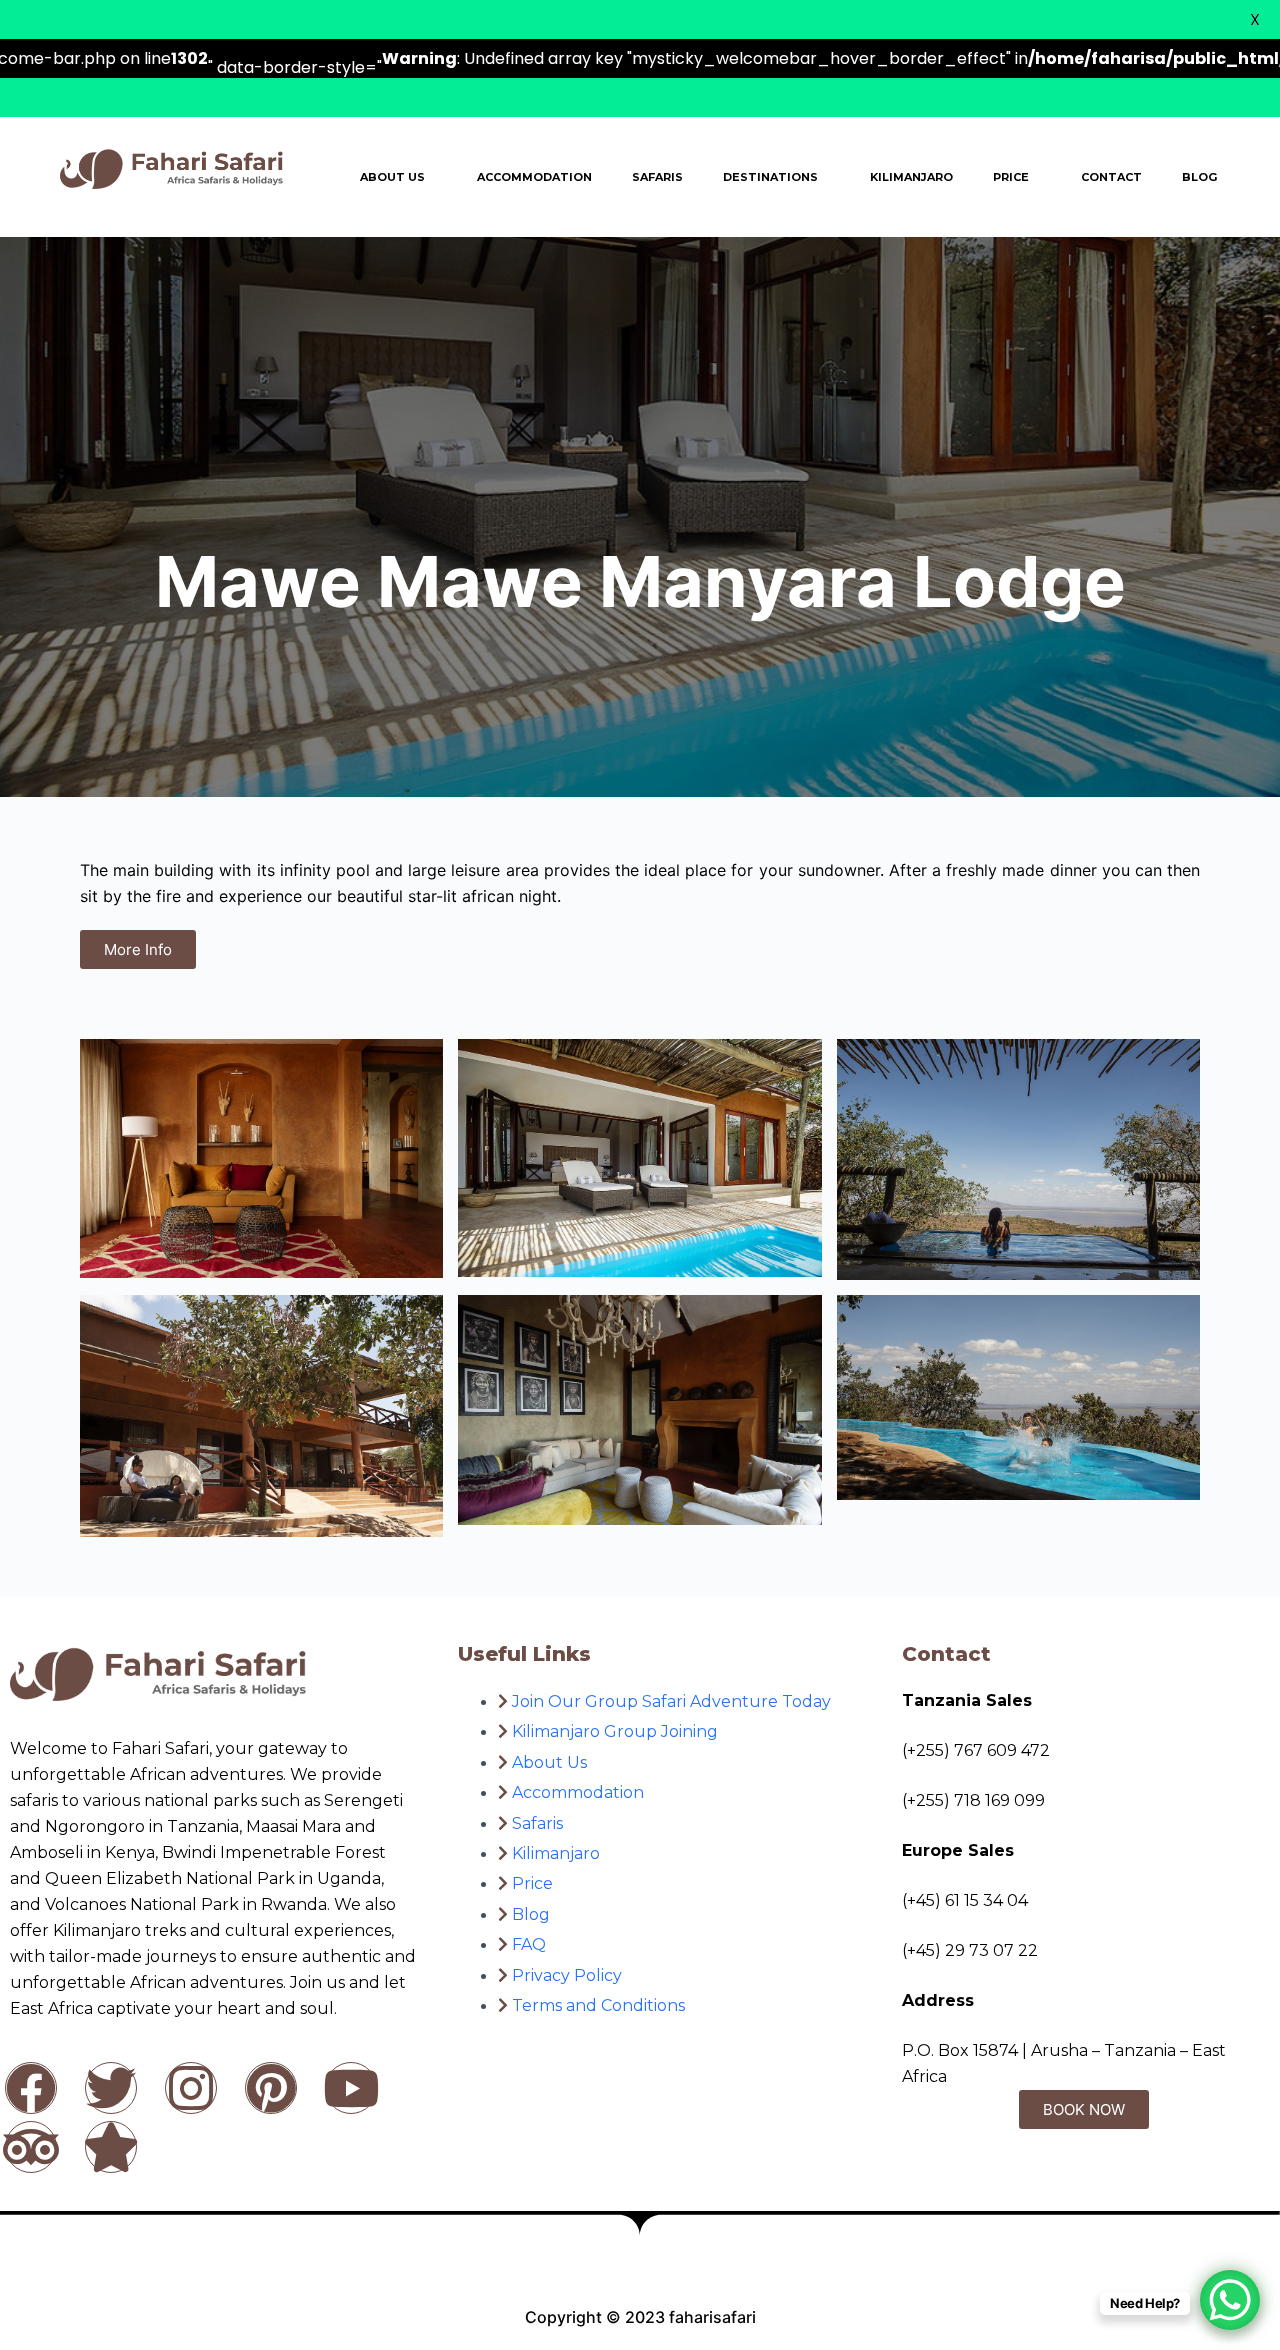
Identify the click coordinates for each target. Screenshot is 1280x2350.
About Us (392, 177)
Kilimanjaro (911, 177)
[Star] (111, 2147)
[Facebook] (31, 2088)
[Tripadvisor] (31, 2147)
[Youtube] (351, 2088)
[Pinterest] (271, 2088)
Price (1011, 177)
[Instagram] (191, 2088)
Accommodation (534, 177)
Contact (1111, 177)
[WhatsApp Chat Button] (1230, 2300)
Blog (1199, 177)
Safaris (657, 177)
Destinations (770, 177)
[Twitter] (111, 2088)
